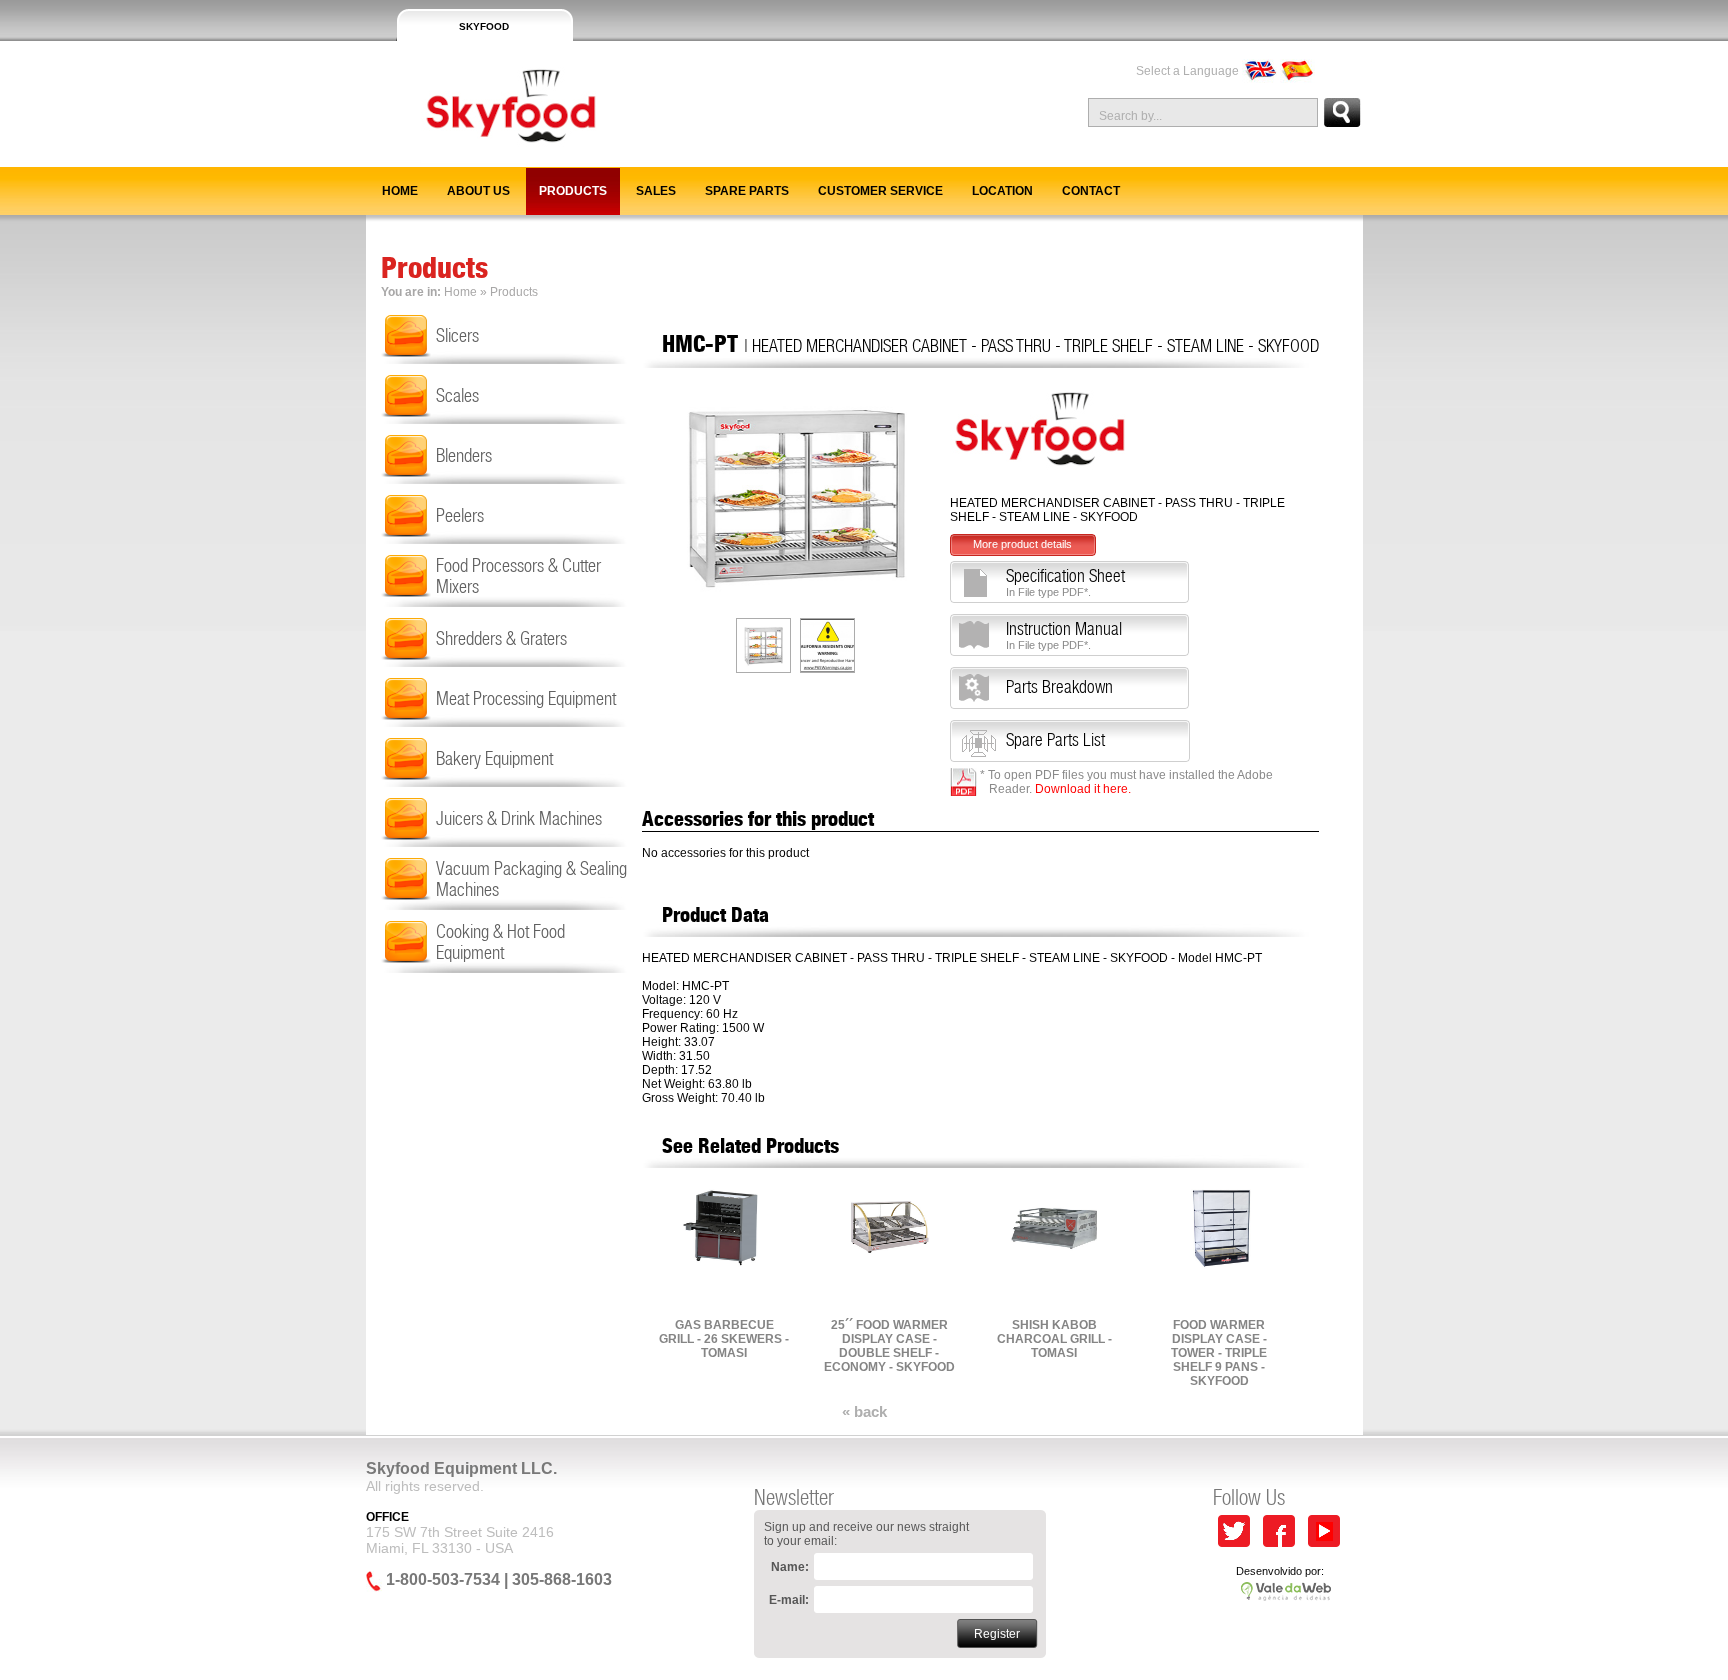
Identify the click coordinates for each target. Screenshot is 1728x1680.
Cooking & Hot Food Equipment (500, 942)
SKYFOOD (484, 26)
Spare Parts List (1055, 740)
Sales (656, 191)
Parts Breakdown (1059, 687)
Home (400, 191)
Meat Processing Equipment (526, 698)
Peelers (460, 515)
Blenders (464, 455)
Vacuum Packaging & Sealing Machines (531, 879)
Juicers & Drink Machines (519, 818)
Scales (457, 395)
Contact (1091, 191)
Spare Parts (747, 191)
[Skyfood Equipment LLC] (483, 159)
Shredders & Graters (501, 638)
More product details (1022, 544)
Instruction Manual (1064, 635)
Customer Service (880, 191)
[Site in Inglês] (1259, 71)
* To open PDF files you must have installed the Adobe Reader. (1126, 782)
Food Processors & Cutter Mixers (518, 576)
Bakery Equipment (494, 758)
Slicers (457, 335)
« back (864, 1411)
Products (573, 191)
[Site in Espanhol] (1297, 71)
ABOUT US (478, 191)
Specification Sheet (1065, 582)
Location (1002, 191)
